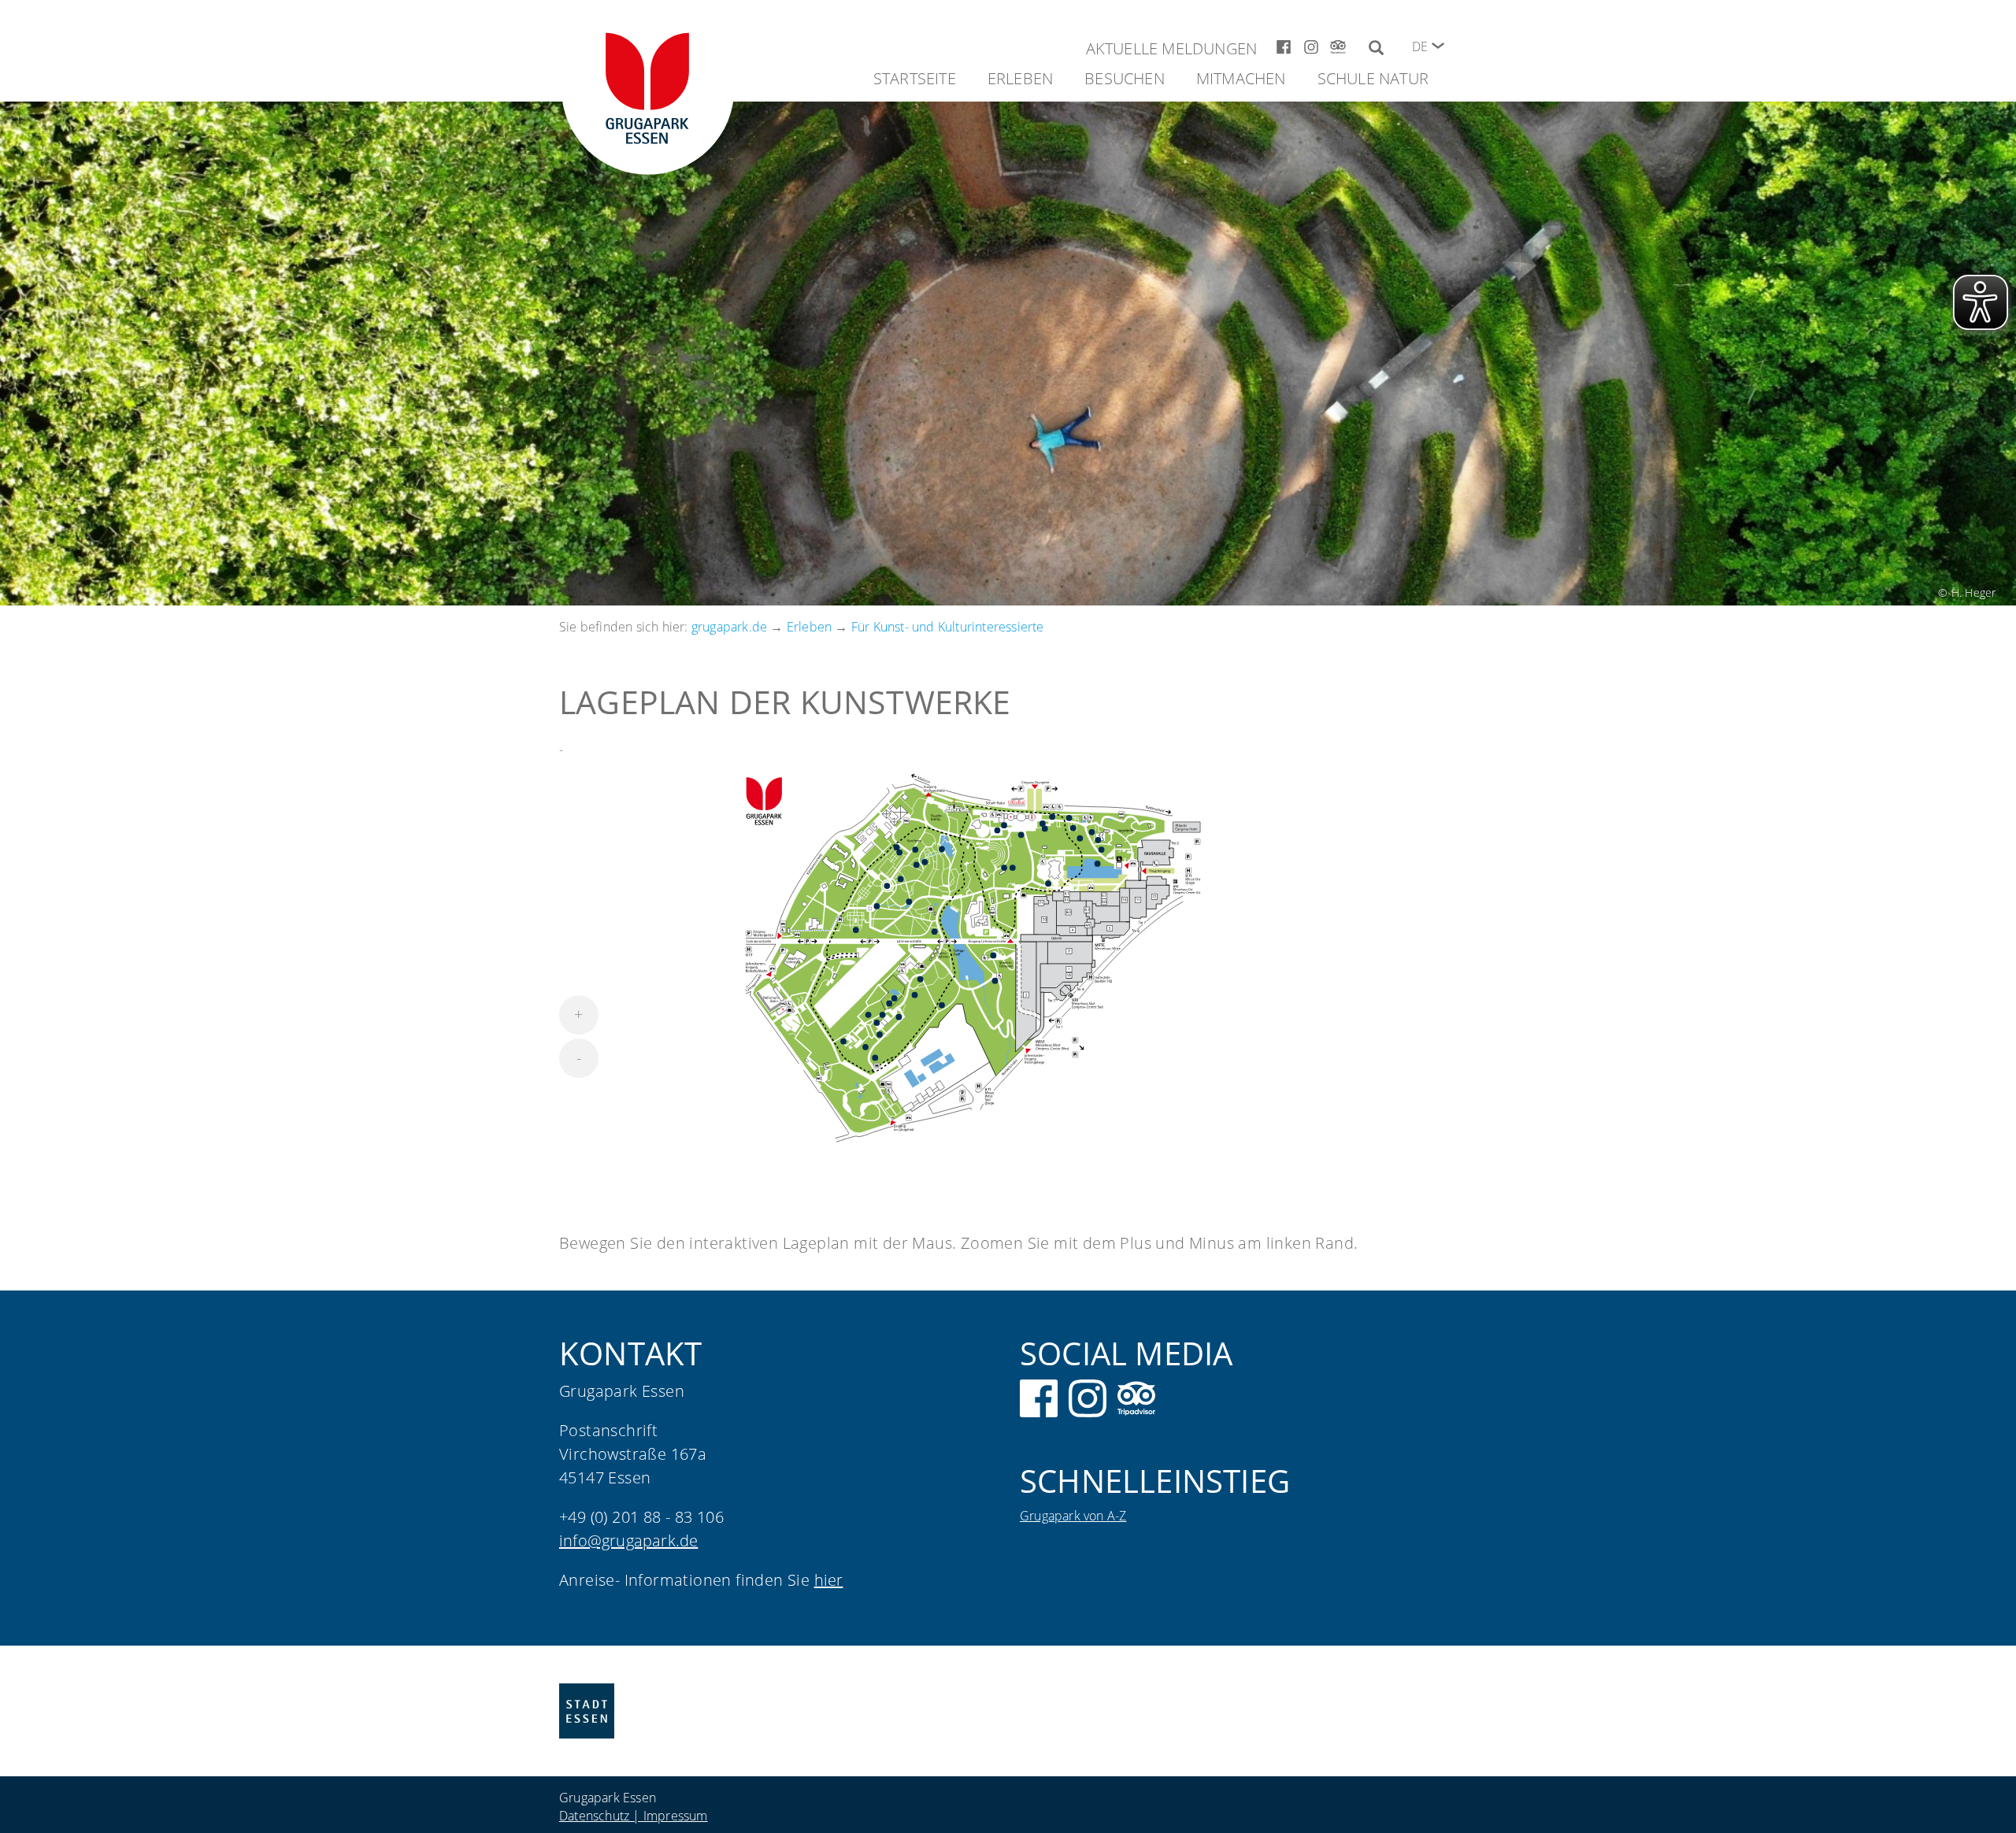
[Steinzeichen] (942, 1005)
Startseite (915, 78)
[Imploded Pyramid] (901, 879)
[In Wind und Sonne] (1052, 817)
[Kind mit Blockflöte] (877, 1023)
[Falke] (921, 979)
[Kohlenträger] (897, 847)
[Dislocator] (865, 1047)
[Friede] (1102, 850)
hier (829, 1580)
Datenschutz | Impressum (634, 1816)
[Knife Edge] (1073, 828)
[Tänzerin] (1021, 835)
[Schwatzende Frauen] (899, 853)
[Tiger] (1098, 864)
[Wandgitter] (883, 1015)
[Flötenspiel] (935, 932)
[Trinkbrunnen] (998, 831)
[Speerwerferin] (887, 886)
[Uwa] (1069, 818)
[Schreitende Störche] (889, 1004)
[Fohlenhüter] (994, 956)
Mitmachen (1241, 78)
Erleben (1020, 78)
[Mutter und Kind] (1092, 832)
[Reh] (856, 930)
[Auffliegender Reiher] (895, 998)
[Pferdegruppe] (1080, 839)
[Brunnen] (877, 906)
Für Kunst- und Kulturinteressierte (948, 627)
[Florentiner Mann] (1045, 829)
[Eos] (909, 902)
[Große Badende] (942, 850)
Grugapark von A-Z (1073, 1516)
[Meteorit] (869, 1015)
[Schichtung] (875, 1058)
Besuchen (1125, 78)
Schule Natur (1373, 78)
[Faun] (925, 862)
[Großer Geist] (1004, 868)
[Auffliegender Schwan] (995, 981)
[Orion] (1013, 868)
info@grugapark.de (628, 1540)
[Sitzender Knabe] (899, 1017)
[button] (1438, 46)
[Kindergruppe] (843, 1042)
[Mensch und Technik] (1048, 883)
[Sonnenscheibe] (915, 995)
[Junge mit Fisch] (917, 865)
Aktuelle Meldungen (1172, 48)
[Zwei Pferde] (880, 1035)
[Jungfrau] (1004, 825)
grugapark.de (729, 627)
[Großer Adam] (1043, 824)
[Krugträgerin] (915, 850)
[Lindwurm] (1098, 840)
